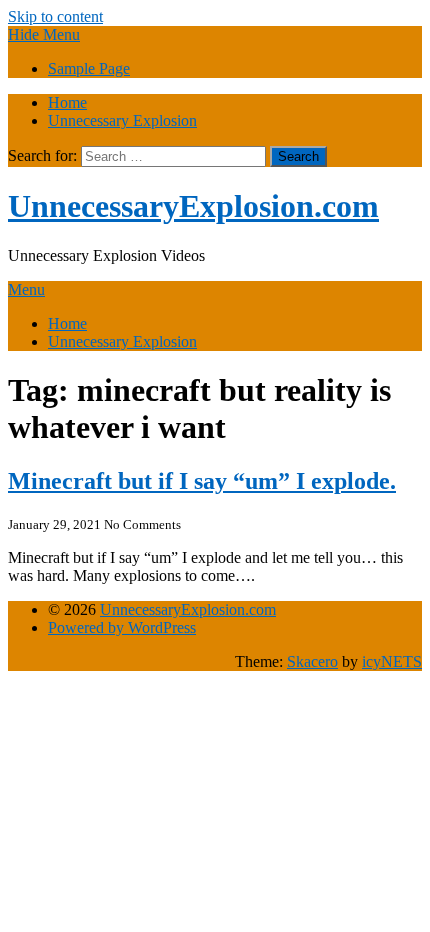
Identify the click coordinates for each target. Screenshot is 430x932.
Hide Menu (44, 34)
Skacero (312, 661)
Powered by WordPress (122, 627)
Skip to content (55, 16)
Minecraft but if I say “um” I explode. (202, 481)
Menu (26, 289)
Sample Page (89, 68)
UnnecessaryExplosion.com (193, 206)
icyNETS (392, 661)
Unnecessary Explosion (122, 120)
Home (67, 102)
